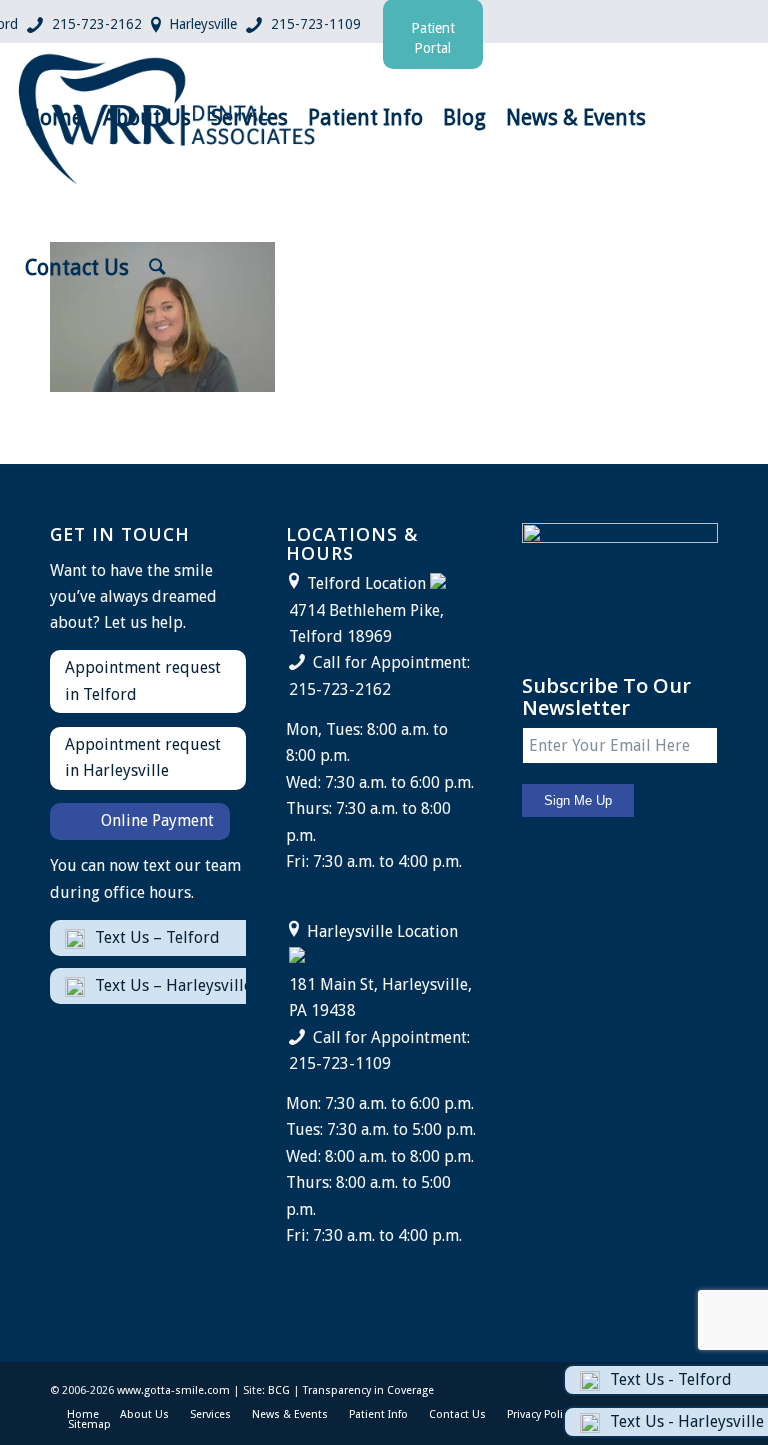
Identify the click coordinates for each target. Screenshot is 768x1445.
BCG (279, 1390)
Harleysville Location (382, 931)
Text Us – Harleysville (173, 985)
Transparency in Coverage (368, 1390)
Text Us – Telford (157, 937)
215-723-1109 (316, 24)
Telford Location (366, 583)
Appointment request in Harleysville (143, 757)
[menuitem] (54, 118)
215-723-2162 (97, 24)
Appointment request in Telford (143, 680)
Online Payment (157, 820)
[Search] (157, 268)
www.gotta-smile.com (173, 1390)
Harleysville (203, 24)
